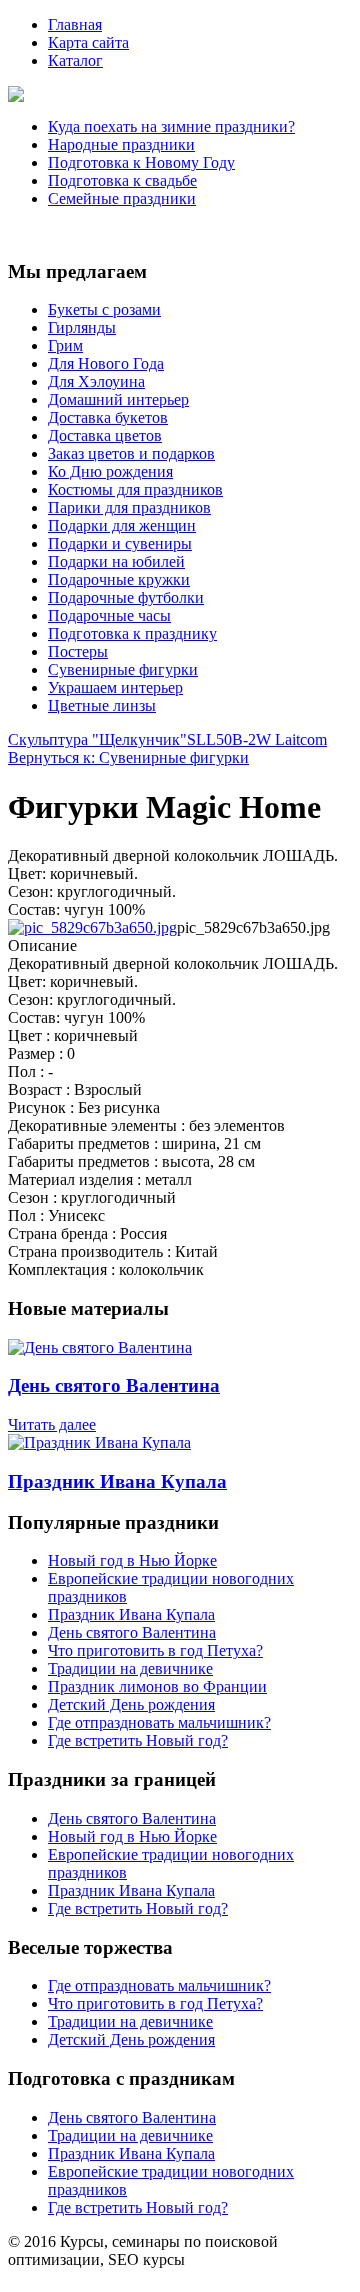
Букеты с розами (104, 309)
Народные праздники (121, 144)
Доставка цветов (105, 435)
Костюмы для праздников (135, 489)
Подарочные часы (109, 615)
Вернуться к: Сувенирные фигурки (128, 757)
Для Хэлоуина (96, 381)
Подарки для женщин (122, 525)
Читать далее (52, 1424)
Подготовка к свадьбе (122, 180)
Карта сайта (88, 42)
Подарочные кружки (119, 579)
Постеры (78, 651)
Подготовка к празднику (132, 633)
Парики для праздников (129, 507)
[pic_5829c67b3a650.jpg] (92, 927)
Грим (65, 345)
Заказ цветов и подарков (131, 453)
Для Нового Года (106, 363)
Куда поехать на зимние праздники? (171, 126)
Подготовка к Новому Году (141, 162)
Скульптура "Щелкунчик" (97, 739)
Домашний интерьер (118, 399)
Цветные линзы (102, 705)
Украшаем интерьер (115, 687)
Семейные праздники (122, 198)
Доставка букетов (108, 417)
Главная (75, 24)
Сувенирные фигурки (123, 669)
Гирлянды (82, 327)
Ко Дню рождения (110, 471)
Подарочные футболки (126, 597)
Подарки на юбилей (116, 561)
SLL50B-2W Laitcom (257, 739)
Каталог (75, 60)
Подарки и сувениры (120, 543)
